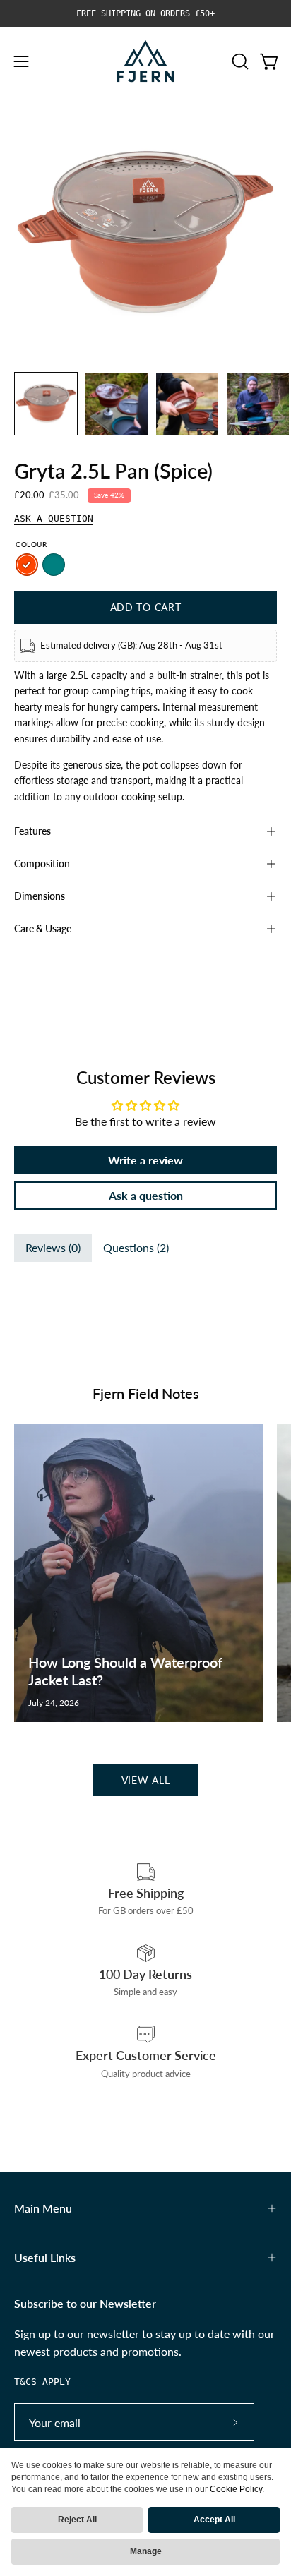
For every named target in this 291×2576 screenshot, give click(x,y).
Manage (146, 2551)
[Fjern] (145, 61)
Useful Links (45, 2257)
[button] (239, 61)
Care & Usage (43, 928)
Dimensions (40, 896)
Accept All (214, 2520)
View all (146, 1780)
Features (32, 831)
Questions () (136, 1247)
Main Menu (43, 2208)
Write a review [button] (145, 1160)
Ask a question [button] (146, 1195)
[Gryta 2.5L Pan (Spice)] (46, 404)
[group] (145, 13)
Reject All (77, 2520)
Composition (42, 863)
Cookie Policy (236, 2489)
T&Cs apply (42, 2382)
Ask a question (54, 518)
